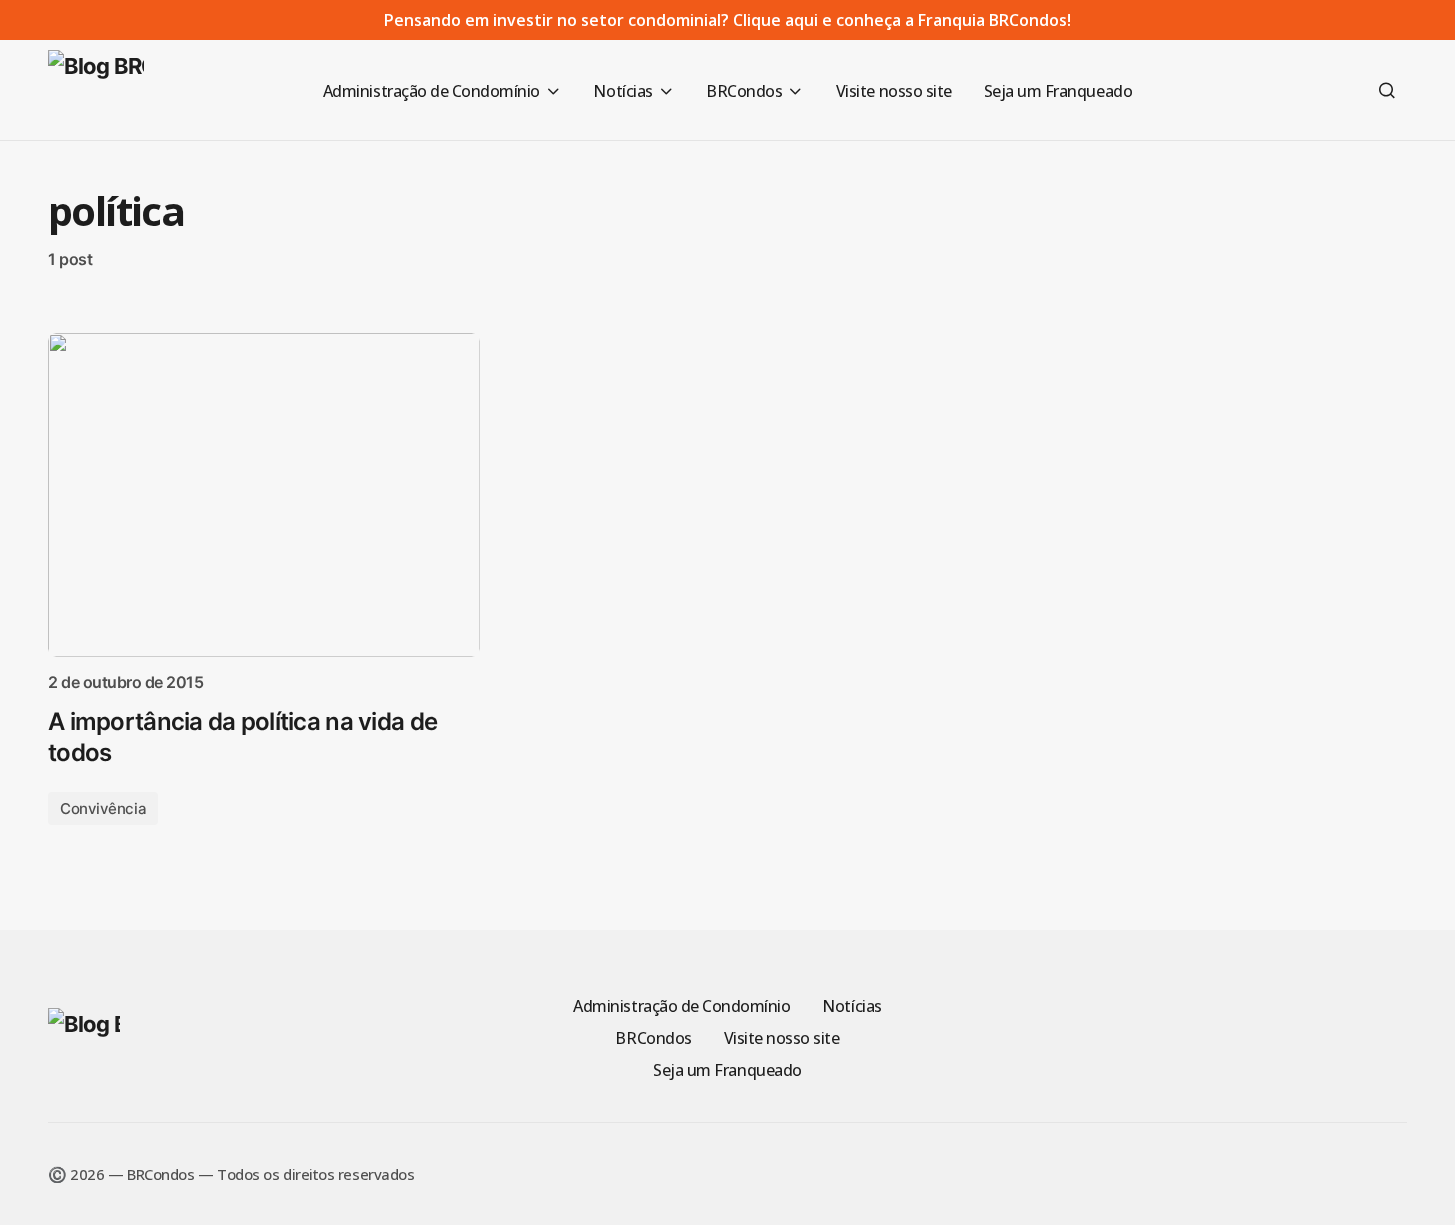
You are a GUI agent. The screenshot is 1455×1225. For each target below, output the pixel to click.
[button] (1387, 90)
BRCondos (653, 1038)
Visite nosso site (782, 1038)
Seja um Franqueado (727, 1070)
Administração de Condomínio (681, 1006)
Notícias (851, 1006)
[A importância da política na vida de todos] (264, 495)
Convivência (103, 808)
